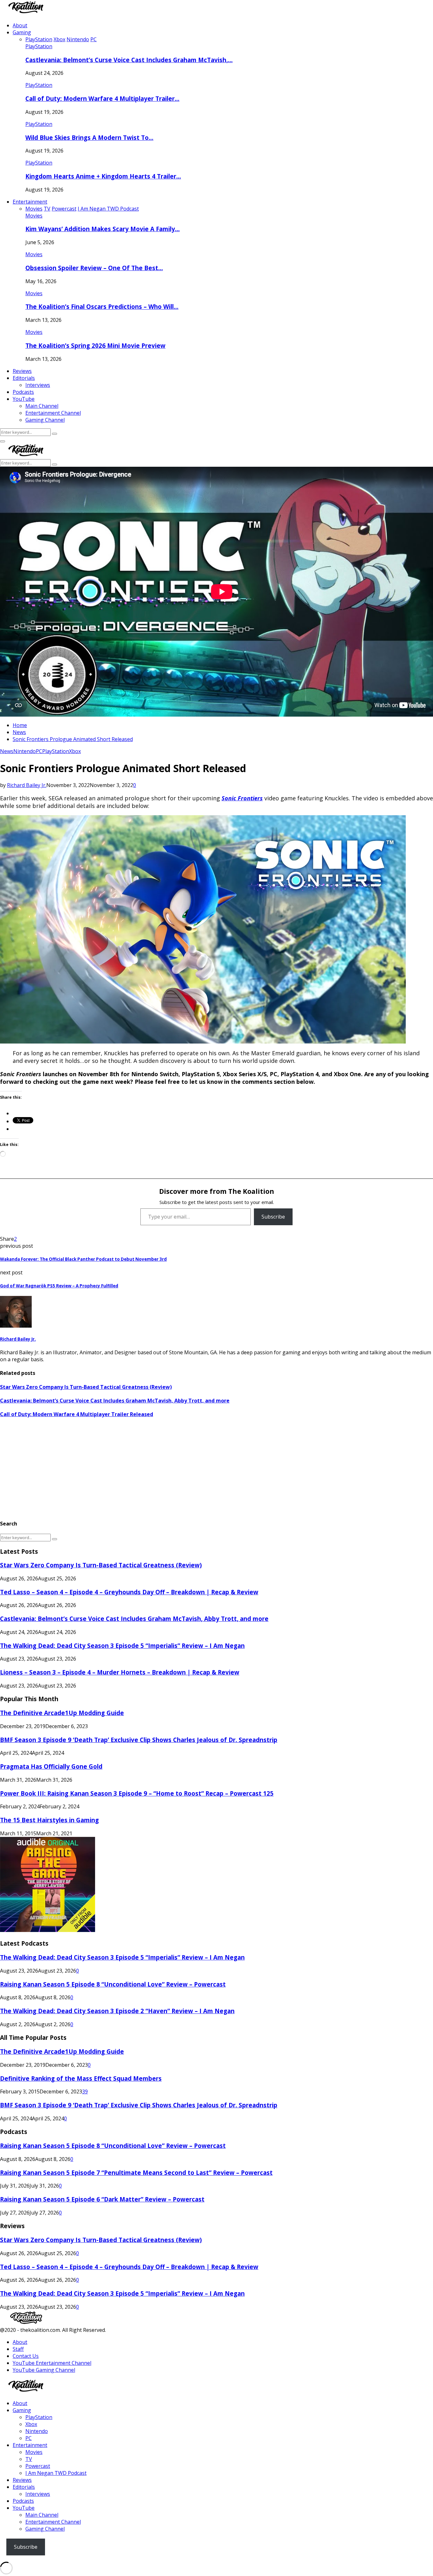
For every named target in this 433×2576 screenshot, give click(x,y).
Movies (34, 216)
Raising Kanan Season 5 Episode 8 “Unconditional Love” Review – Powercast (113, 1984)
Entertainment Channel (53, 413)
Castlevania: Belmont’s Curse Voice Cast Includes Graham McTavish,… (129, 60)
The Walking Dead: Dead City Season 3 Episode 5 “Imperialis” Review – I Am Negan (122, 1646)
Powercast (38, 2466)
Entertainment (30, 202)
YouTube (24, 399)
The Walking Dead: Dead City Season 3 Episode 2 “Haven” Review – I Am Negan (117, 2011)
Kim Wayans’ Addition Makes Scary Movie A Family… (103, 229)
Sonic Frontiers (242, 798)
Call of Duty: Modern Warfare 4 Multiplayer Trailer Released (77, 1414)
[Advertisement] (190, 1469)
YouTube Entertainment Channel (52, 2363)
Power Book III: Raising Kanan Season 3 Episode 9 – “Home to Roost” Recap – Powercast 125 (137, 1793)
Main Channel (42, 406)
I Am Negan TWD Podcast (56, 2473)
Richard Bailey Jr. (27, 785)
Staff (18, 2349)
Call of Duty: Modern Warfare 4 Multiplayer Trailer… (102, 98)
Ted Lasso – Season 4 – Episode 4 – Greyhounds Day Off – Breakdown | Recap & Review (129, 1592)
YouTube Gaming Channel (44, 2370)
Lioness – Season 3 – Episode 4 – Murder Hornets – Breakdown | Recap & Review (120, 1672)
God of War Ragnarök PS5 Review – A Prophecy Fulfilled (59, 1286)
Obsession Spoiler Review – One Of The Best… (94, 268)
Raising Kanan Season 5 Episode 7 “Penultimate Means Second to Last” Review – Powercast (136, 2173)
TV (29, 2459)
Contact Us (26, 2356)
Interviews (38, 385)
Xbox (75, 751)
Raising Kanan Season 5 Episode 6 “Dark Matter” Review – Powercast (102, 2199)
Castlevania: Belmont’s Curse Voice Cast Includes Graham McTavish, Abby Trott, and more (115, 1401)
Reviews (22, 371)
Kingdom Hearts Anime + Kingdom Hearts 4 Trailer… (103, 176)
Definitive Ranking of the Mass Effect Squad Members (81, 2078)
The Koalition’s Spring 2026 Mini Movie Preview (95, 345)
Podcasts (23, 392)
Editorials (24, 378)
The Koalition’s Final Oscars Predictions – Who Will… (102, 306)
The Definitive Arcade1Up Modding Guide (62, 1713)
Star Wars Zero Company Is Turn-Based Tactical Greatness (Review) (86, 1387)
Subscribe (273, 1217)
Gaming (22, 32)
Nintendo (25, 751)
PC (39, 751)
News (7, 751)
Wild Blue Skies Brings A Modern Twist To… (89, 137)
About (20, 25)
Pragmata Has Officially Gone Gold (51, 1766)
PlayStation (39, 46)
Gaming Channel (45, 420)
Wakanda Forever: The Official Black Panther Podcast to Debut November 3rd (83, 1259)
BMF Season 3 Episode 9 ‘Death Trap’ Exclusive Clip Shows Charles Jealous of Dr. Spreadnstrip (139, 1740)
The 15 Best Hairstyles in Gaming (49, 1820)
